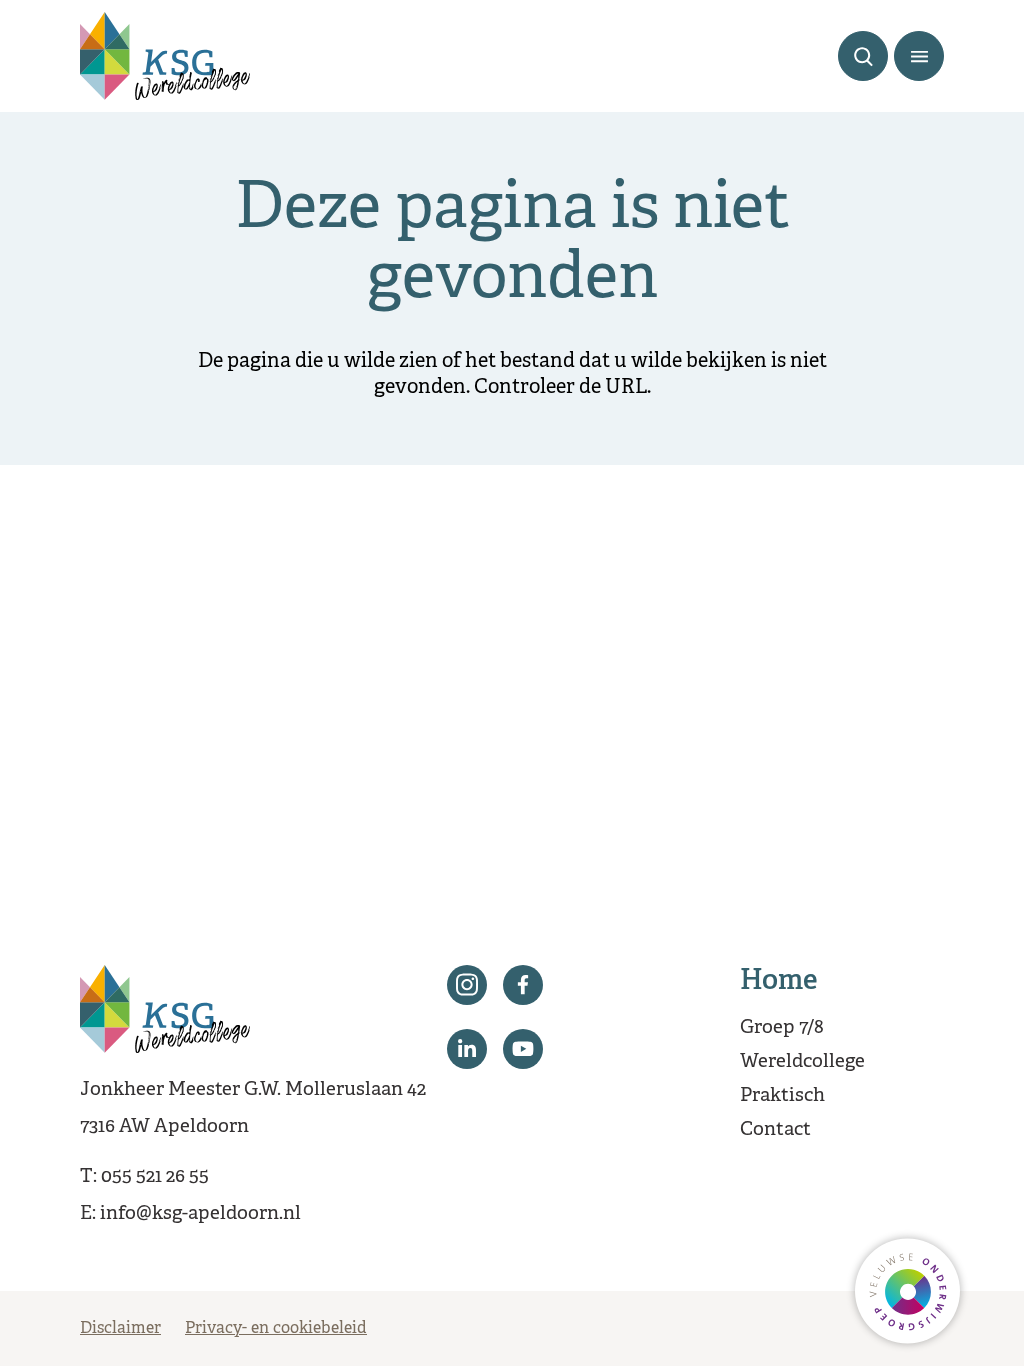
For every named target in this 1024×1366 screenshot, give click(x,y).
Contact (775, 1130)
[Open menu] (919, 56)
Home (779, 982)
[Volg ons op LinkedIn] (467, 1049)
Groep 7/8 (782, 1028)
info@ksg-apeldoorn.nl (200, 1214)
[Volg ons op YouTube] (523, 1049)
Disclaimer (120, 1329)
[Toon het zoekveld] (863, 56)
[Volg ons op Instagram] (467, 985)
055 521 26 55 (155, 1177)
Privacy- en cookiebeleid (276, 1329)
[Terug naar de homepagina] (165, 56)
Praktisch (782, 1096)
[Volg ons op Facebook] (523, 985)
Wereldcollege (802, 1062)
